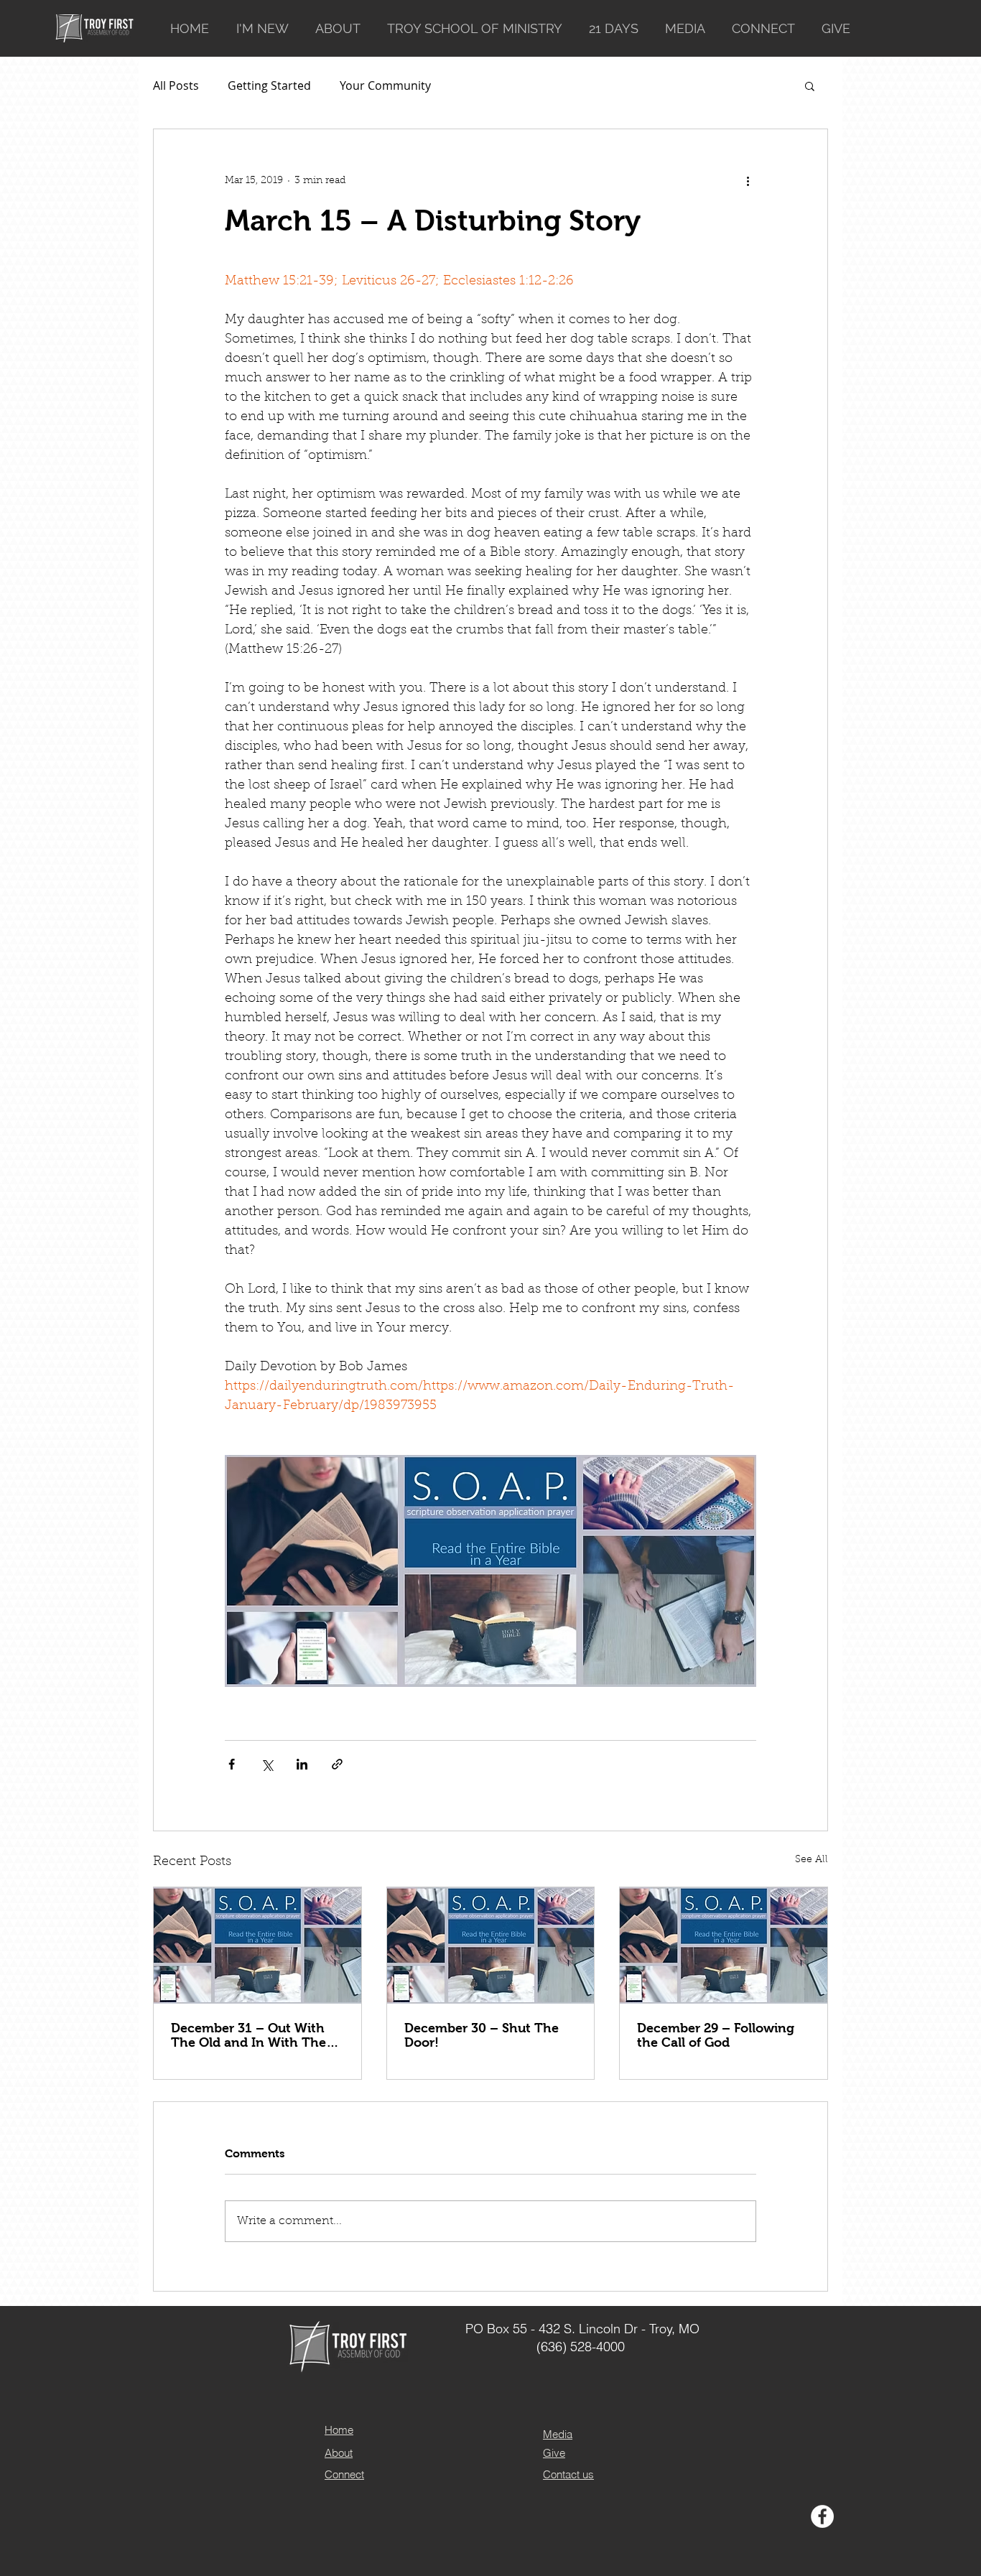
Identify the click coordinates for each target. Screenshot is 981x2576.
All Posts (176, 85)
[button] (810, 85)
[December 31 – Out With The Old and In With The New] (257, 1945)
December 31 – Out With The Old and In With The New (248, 2035)
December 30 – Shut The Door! (482, 2035)
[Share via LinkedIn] (302, 1764)
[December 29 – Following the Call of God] (724, 1945)
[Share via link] (337, 1764)
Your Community (385, 85)
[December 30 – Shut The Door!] (491, 1945)
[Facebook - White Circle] (822, 2516)
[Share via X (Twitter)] (267, 1764)
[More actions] (748, 181)
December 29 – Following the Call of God (716, 2035)
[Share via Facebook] (232, 1764)
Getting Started (269, 85)
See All (812, 1860)
